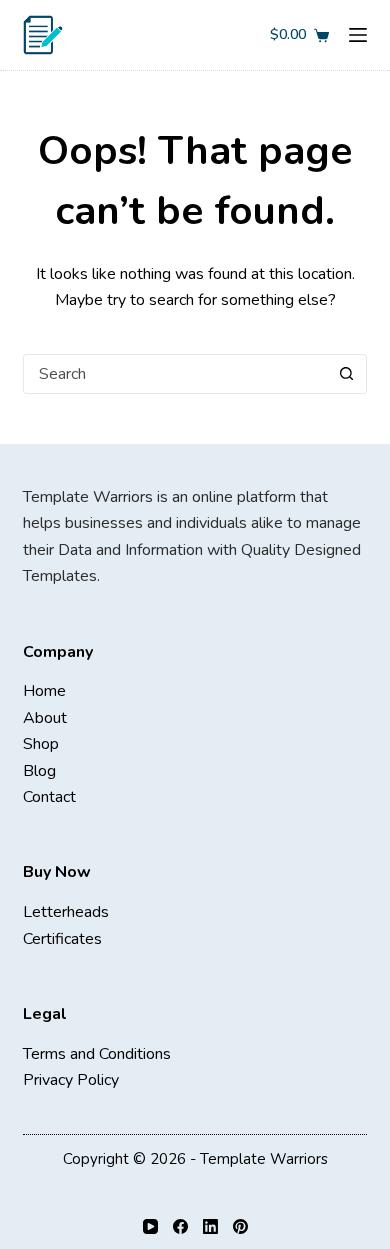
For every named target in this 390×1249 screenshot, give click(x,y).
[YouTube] (150, 1226)
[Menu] (358, 35)
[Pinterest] (240, 1226)
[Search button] (347, 374)
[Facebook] (180, 1226)
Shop (41, 744)
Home (44, 691)
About (45, 718)
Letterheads (66, 912)
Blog (39, 771)
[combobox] (175, 374)
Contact (49, 797)
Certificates (62, 939)
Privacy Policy (71, 1080)
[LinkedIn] (210, 1226)
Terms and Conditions (97, 1054)
